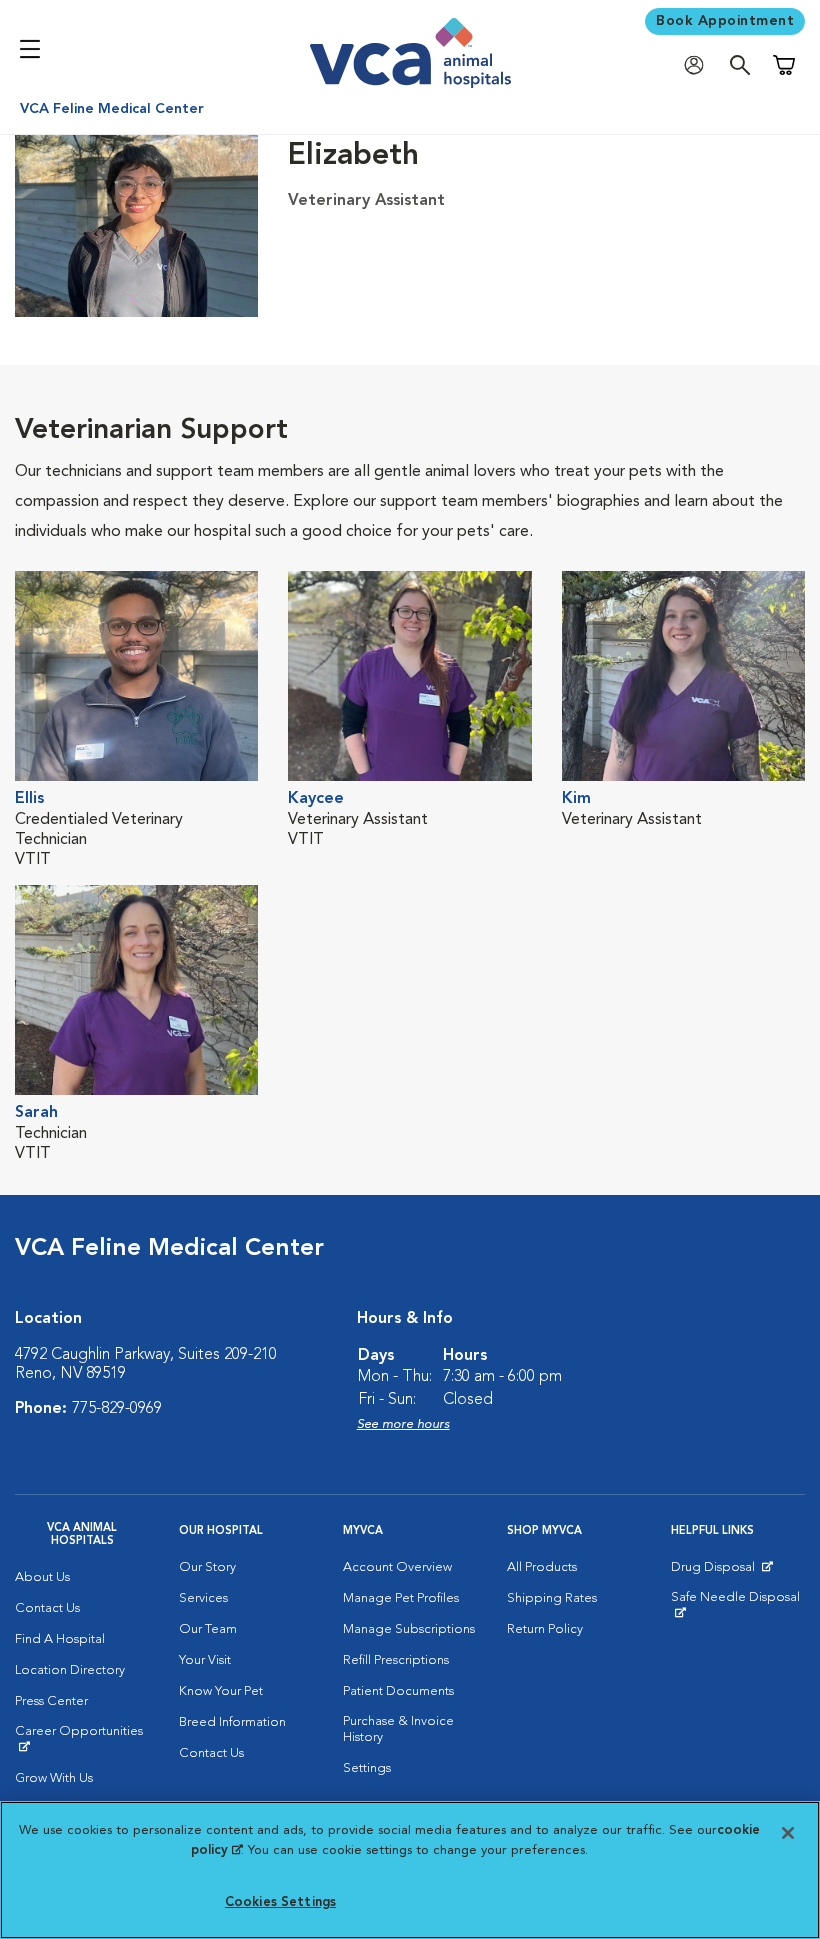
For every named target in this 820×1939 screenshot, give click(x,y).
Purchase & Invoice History (398, 1729)
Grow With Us (54, 1778)
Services (203, 1598)
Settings (367, 1768)
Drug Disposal (721, 1572)
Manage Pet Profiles (401, 1598)
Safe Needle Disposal (738, 1605)
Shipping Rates (552, 1598)
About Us (42, 1577)
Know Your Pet (221, 1691)
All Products (542, 1567)
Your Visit (205, 1660)
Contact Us (47, 1608)
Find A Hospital (60, 1639)
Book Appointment (725, 21)
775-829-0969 (117, 1409)
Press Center (51, 1701)
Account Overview (397, 1567)
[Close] (788, 1833)
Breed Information (232, 1722)
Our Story (207, 1567)
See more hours (403, 1424)
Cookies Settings (280, 1902)
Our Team (208, 1629)
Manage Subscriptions (409, 1629)
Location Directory (70, 1670)
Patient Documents (398, 1691)
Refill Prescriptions (396, 1660)
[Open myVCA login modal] (699, 65)
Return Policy (545, 1629)
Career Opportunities (82, 1739)
